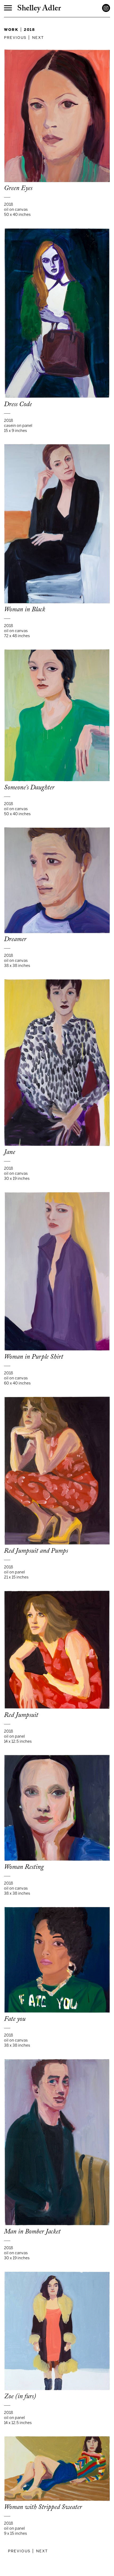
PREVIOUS (15, 37)
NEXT (38, 37)
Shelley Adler (39, 9)
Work (11, 29)
